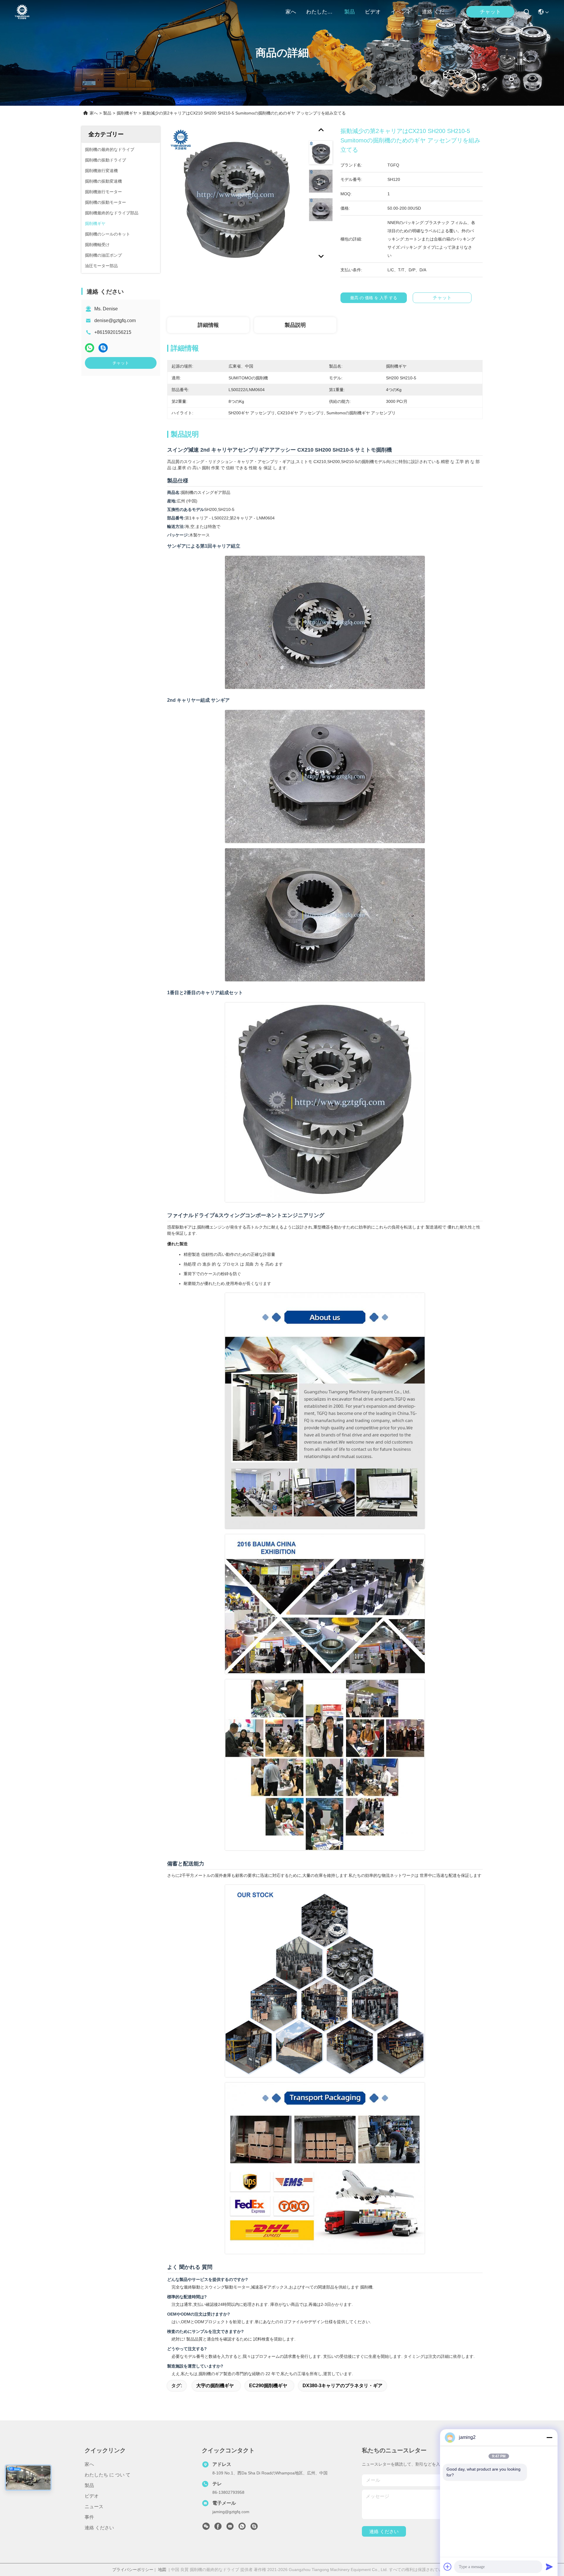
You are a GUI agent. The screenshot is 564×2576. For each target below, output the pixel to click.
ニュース (94, 2507)
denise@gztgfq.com (115, 320)
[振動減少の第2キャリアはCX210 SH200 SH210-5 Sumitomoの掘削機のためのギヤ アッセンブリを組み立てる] (235, 194)
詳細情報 (208, 325)
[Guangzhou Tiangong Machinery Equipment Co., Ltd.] (22, 12)
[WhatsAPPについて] (90, 348)
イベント (401, 12)
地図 (162, 2570)
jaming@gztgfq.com (231, 2512)
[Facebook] (218, 2528)
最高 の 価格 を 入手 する (374, 298)
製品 (350, 12)
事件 (89, 2517)
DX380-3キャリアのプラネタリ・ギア (343, 2386)
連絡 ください (436, 12)
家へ (291, 12)
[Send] (549, 2567)
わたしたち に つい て (320, 12)
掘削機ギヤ (127, 113)
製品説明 (295, 325)
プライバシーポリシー (133, 2570)
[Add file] (448, 2567)
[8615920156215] (242, 2528)
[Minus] (549, 2437)
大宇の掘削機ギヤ (215, 2386)
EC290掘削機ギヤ (268, 2386)
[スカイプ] (103, 348)
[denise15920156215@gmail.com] (254, 2528)
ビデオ (373, 12)
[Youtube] (230, 2528)
